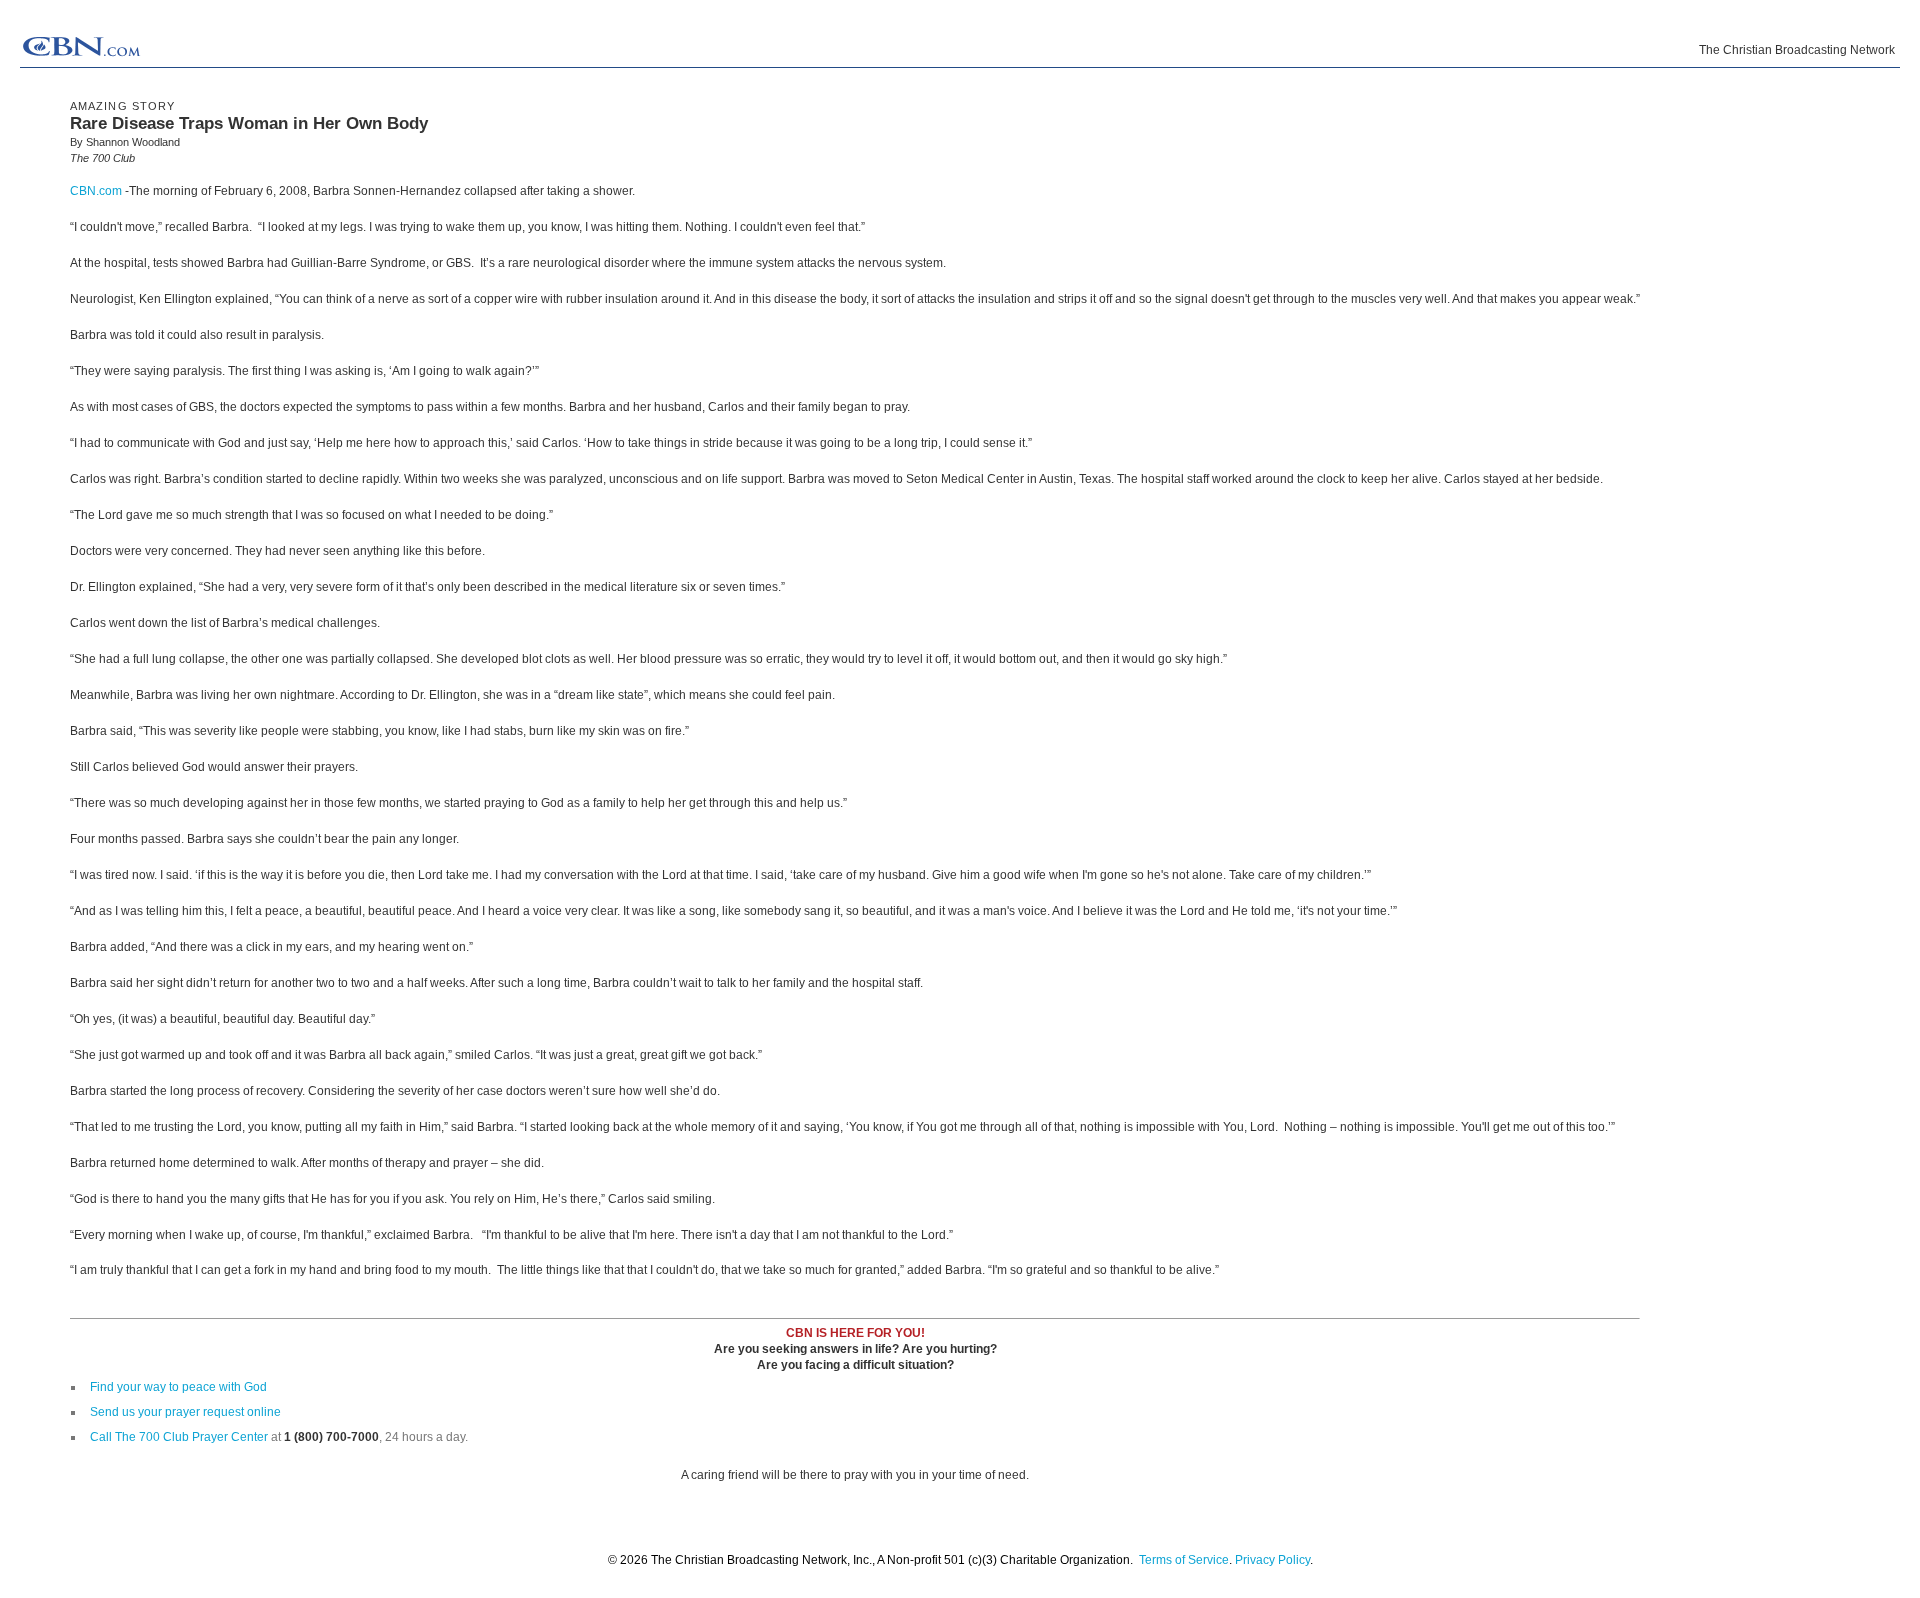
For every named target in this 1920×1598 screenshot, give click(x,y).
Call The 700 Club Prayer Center (179, 1437)
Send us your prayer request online (185, 1412)
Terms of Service (1184, 1560)
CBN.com (96, 191)
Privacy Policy (1272, 1560)
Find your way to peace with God (178, 1387)
